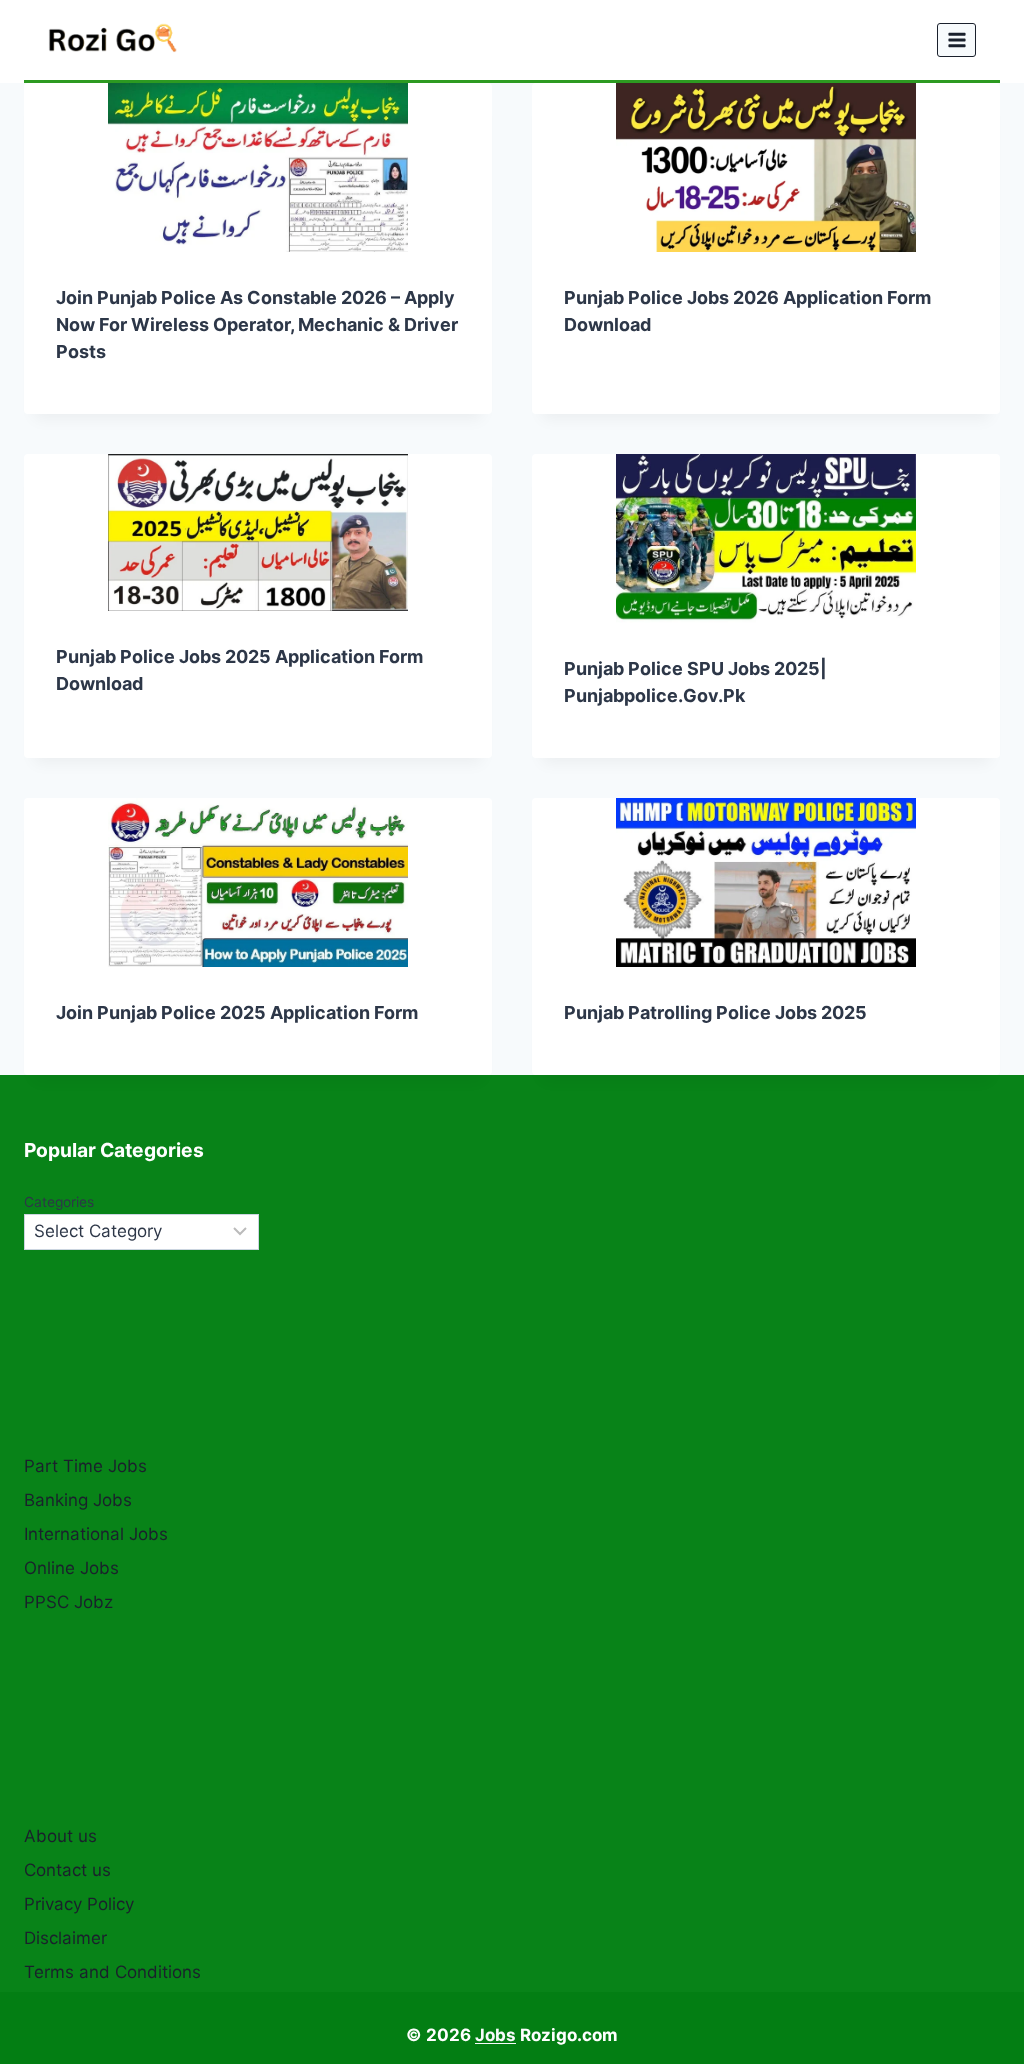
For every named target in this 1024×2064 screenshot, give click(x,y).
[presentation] (258, 167)
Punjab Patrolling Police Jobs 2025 (715, 1012)
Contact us (67, 1870)
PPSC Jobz (68, 1602)
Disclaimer (65, 1938)
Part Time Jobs (85, 1466)
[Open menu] (956, 39)
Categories (59, 1202)
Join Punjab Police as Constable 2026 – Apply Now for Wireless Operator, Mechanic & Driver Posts (257, 324)
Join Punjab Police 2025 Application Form (237, 1012)
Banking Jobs (78, 1500)
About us (60, 1836)
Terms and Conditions (112, 1972)
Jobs (495, 2035)
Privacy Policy (79, 1904)
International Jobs (96, 1534)
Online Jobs (71, 1568)
